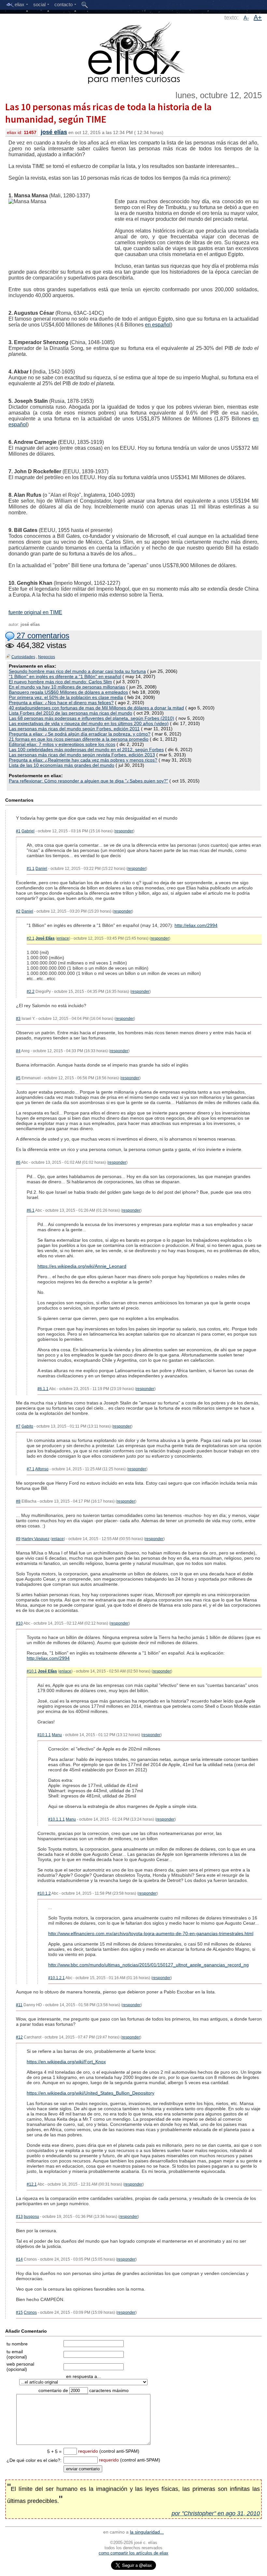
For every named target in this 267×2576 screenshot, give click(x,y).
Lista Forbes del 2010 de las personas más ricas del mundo (70, 713)
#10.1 (32, 1671)
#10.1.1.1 (56, 1819)
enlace (63, 938)
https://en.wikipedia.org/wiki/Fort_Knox (66, 2062)
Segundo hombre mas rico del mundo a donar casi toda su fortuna (77, 671)
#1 (18, 831)
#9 (18, 1539)
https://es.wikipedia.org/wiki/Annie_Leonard (82, 1266)
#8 (18, 1501)
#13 (19, 2217)
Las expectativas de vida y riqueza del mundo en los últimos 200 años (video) (89, 723)
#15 (19, 2312)
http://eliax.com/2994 (196, 925)
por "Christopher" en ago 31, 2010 (216, 2513)
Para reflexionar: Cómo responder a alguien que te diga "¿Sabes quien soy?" (88, 781)
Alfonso (42, 1469)
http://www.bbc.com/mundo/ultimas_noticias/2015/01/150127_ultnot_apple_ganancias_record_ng (148, 1965)
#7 (18, 1426)
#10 (19, 1623)
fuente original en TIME (35, 612)
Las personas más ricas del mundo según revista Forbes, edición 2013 (82, 755)
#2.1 (31, 938)
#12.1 (32, 2184)
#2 (18, 911)
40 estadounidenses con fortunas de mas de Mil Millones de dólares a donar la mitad (96, 708)
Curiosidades (23, 657)
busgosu (31, 2217)
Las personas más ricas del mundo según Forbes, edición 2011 (74, 729)
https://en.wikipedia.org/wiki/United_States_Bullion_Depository (91, 2093)
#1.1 (31, 869)
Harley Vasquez (35, 1539)
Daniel (41, 869)
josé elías (54, 132)
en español (158, 325)
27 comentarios (42, 636)
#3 (18, 1019)
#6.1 (31, 1210)
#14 (19, 2259)
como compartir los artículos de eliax (133, 2553)
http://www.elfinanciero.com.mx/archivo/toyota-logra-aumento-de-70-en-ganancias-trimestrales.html (151, 1933)
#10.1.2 (44, 1893)
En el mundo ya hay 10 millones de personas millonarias (67, 687)
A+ (258, 17)
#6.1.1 (43, 1389)
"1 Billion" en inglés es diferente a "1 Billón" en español (65, 676)
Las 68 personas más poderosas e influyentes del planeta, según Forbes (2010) (91, 718)
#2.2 (31, 992)
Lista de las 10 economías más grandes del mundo (62, 765)
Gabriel (28, 831)
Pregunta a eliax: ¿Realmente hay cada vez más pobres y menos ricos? (83, 760)
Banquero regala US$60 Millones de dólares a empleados (68, 692)
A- (246, 18)
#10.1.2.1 (56, 1978)
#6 (18, 1162)
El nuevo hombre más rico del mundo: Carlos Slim (60, 682)
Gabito (27, 1426)
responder (124, 831)
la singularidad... (147, 2532)
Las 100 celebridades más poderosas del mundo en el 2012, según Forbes (86, 750)
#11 (19, 2005)
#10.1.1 (44, 1735)
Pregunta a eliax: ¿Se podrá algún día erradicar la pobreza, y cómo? (80, 734)
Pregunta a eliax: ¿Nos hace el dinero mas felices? (61, 703)
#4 (18, 1051)
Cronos (30, 2312)
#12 (19, 2037)
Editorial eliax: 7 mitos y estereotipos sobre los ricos (62, 744)
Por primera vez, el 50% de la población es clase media (66, 697)
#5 (18, 1078)
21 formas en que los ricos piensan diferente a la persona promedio (79, 739)
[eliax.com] (134, 52)
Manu (57, 1735)
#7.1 (31, 1469)
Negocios (47, 657)
